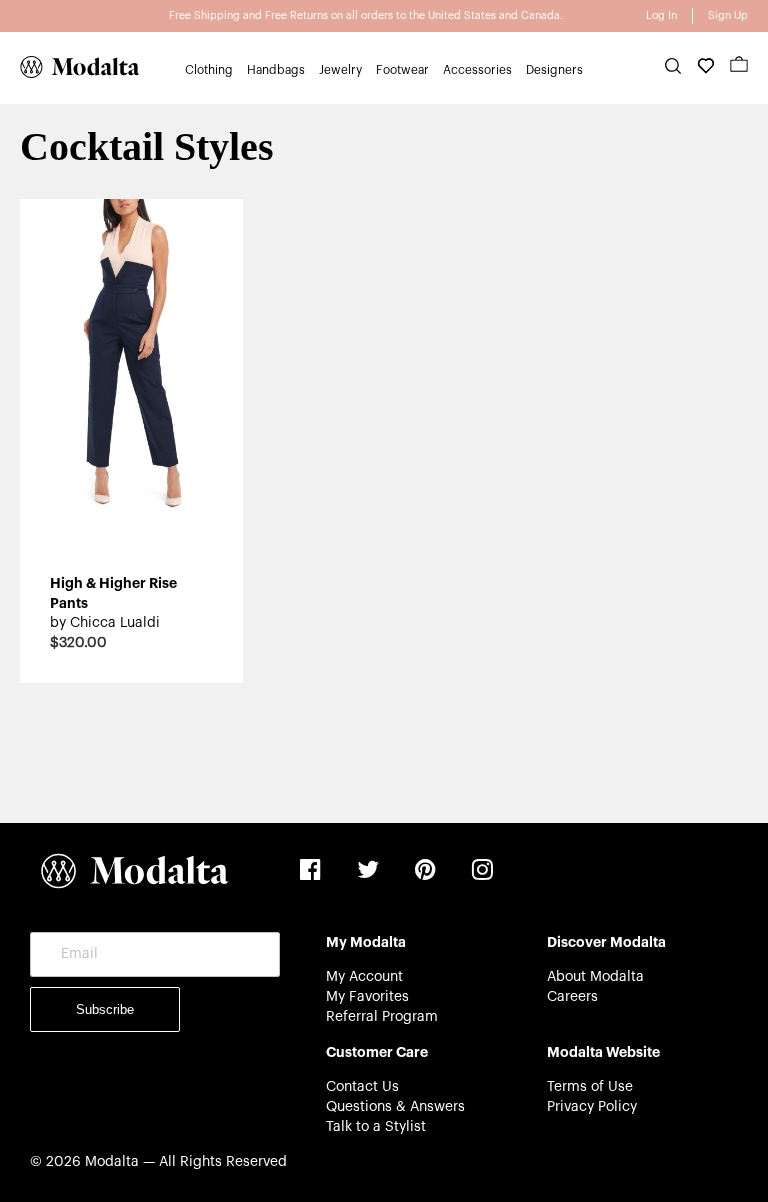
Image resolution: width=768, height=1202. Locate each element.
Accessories (477, 70)
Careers (572, 997)
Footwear (402, 70)
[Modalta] (70, 67)
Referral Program (382, 1017)
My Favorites (367, 997)
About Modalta (595, 977)
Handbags (276, 70)
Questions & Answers (395, 1107)
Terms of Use (590, 1087)
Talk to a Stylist (376, 1127)
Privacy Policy (592, 1107)
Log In (661, 15)
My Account (364, 977)
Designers (554, 70)
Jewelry (340, 70)
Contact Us (362, 1087)
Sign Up (728, 15)
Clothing (209, 70)
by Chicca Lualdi (105, 623)
